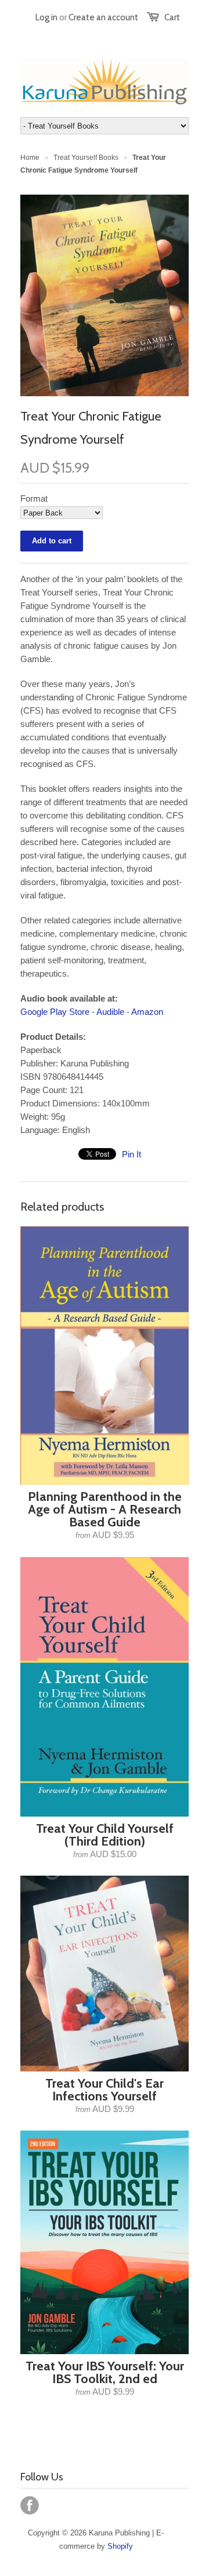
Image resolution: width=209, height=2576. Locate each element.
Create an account (103, 17)
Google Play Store (55, 1012)
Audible (110, 1012)
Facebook (30, 2505)
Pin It (131, 1154)
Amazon (147, 1012)
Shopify (120, 2546)
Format (34, 498)
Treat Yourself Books (86, 158)
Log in (46, 17)
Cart (172, 17)
